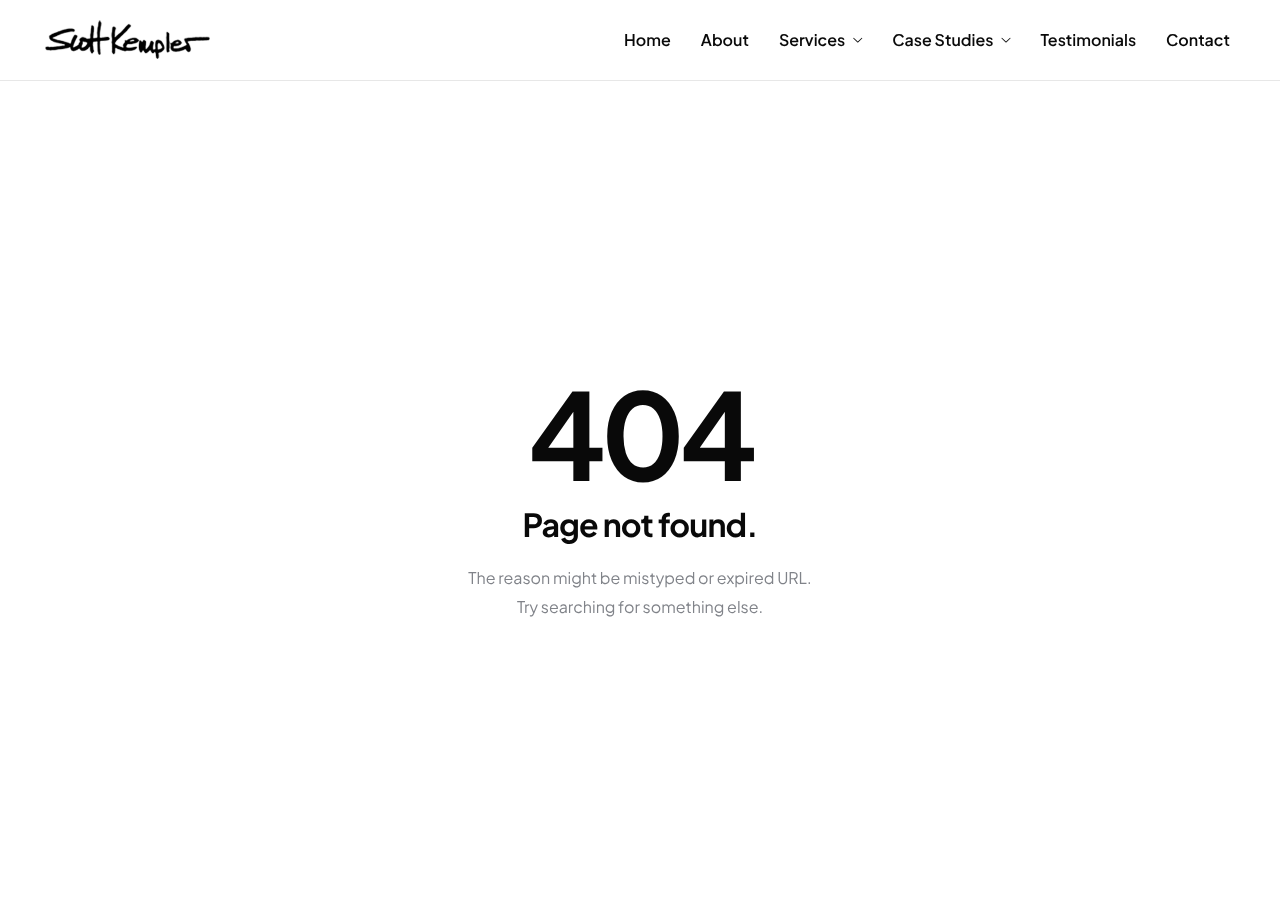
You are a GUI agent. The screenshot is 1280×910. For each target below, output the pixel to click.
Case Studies (942, 40)
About (725, 40)
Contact (1198, 40)
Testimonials (1088, 40)
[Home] (127, 37)
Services (812, 40)
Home (647, 40)
